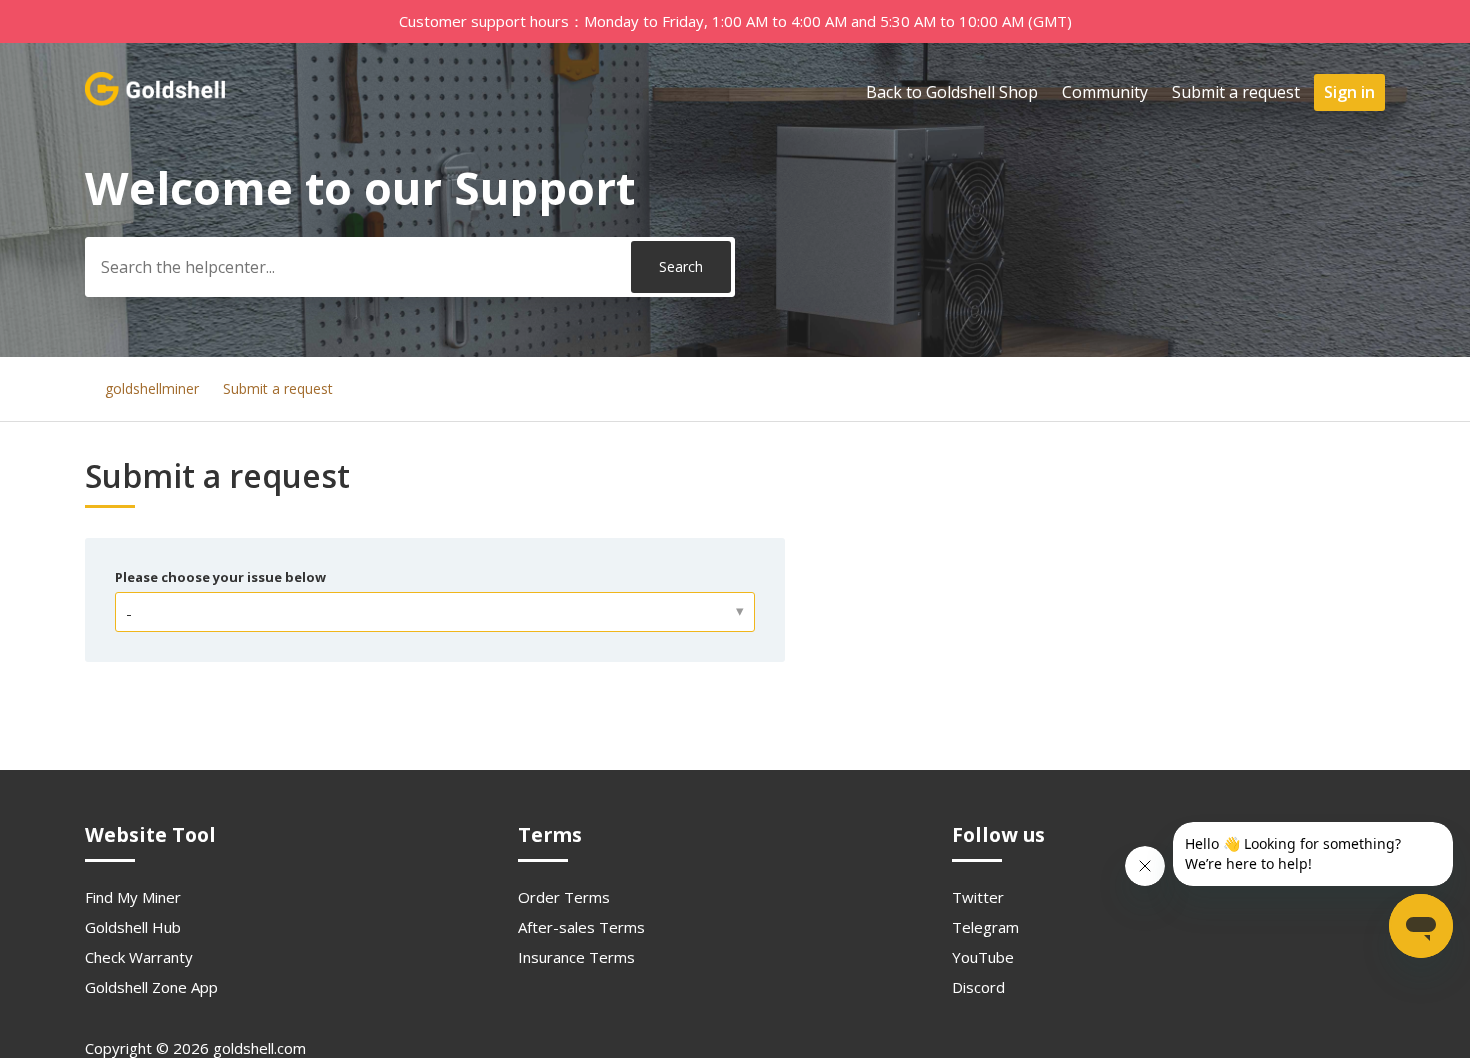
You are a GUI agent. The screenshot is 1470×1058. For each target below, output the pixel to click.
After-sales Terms (581, 927)
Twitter (978, 897)
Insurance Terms (576, 957)
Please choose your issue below (220, 577)
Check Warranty (139, 957)
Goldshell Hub (133, 927)
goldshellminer (152, 388)
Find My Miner (133, 897)
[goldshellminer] (157, 101)
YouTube (983, 957)
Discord (978, 987)
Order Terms (564, 897)
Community (1105, 92)
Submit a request (1236, 92)
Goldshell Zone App (151, 987)
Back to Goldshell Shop (952, 92)
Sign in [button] (1349, 92)
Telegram (985, 927)
